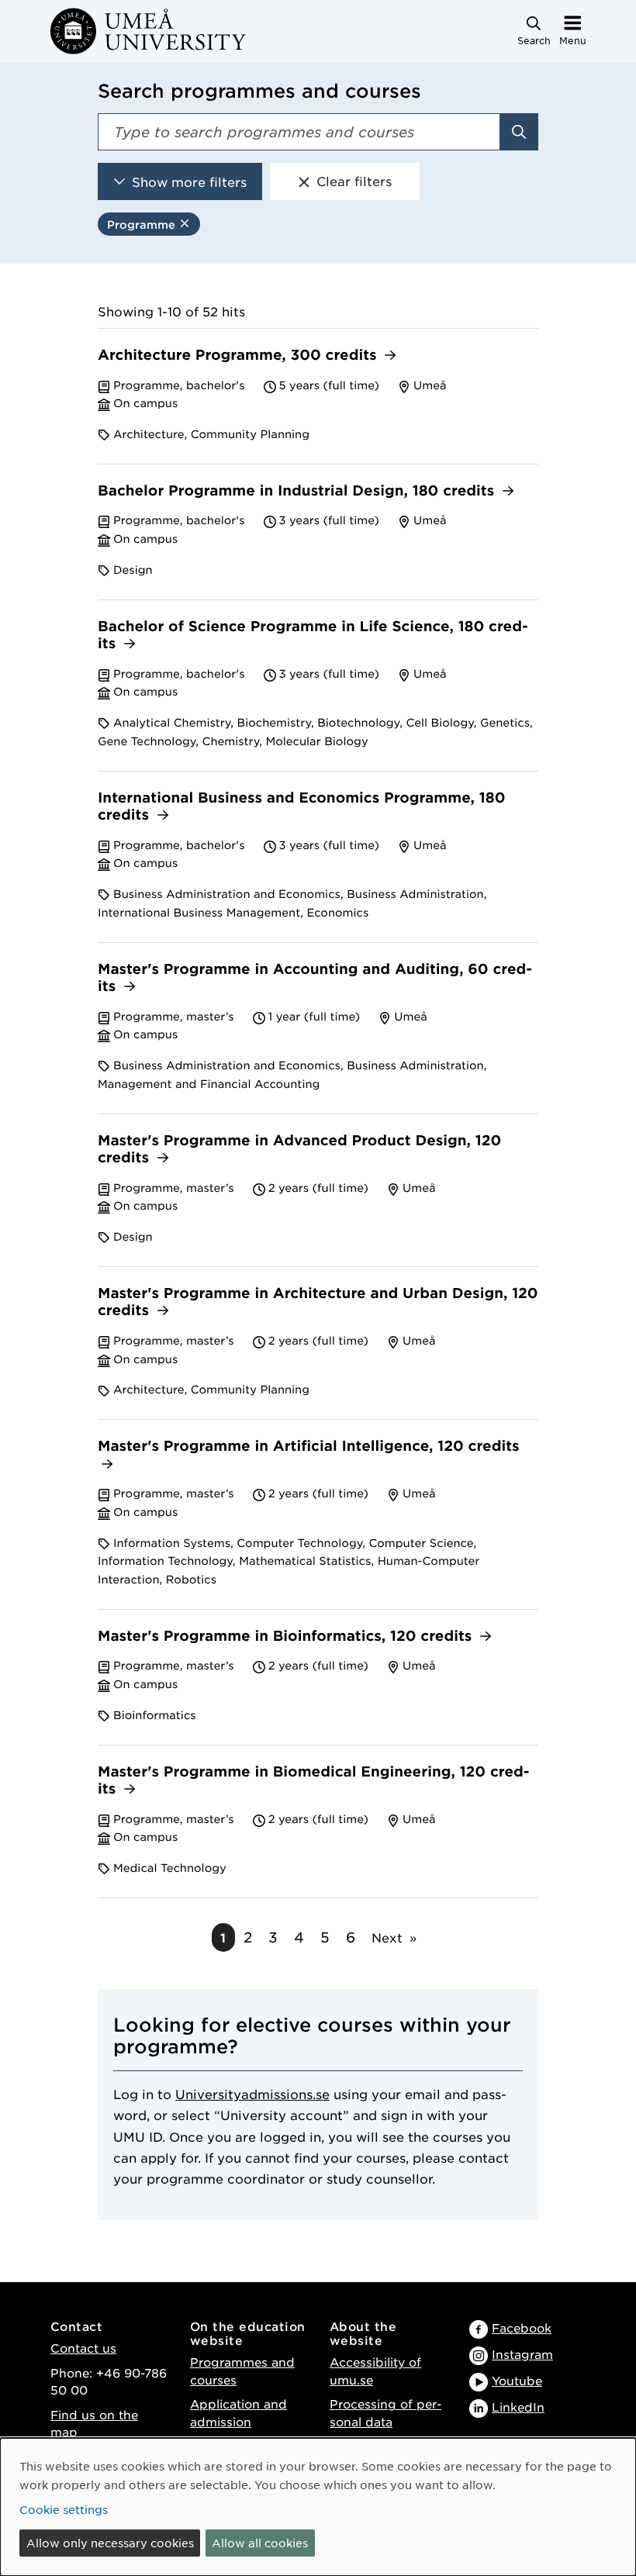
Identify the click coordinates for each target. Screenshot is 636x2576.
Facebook (522, 2327)
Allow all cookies (260, 2543)
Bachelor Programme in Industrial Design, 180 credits (298, 491)
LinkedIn (518, 2407)
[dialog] (318, 2507)
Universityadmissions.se (252, 2094)
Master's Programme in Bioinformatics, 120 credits (287, 1637)
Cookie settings (64, 2509)
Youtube (517, 2380)
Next (387, 1937)
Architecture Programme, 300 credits (239, 356)
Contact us (83, 2348)
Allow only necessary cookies (110, 2543)
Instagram (522, 2354)
